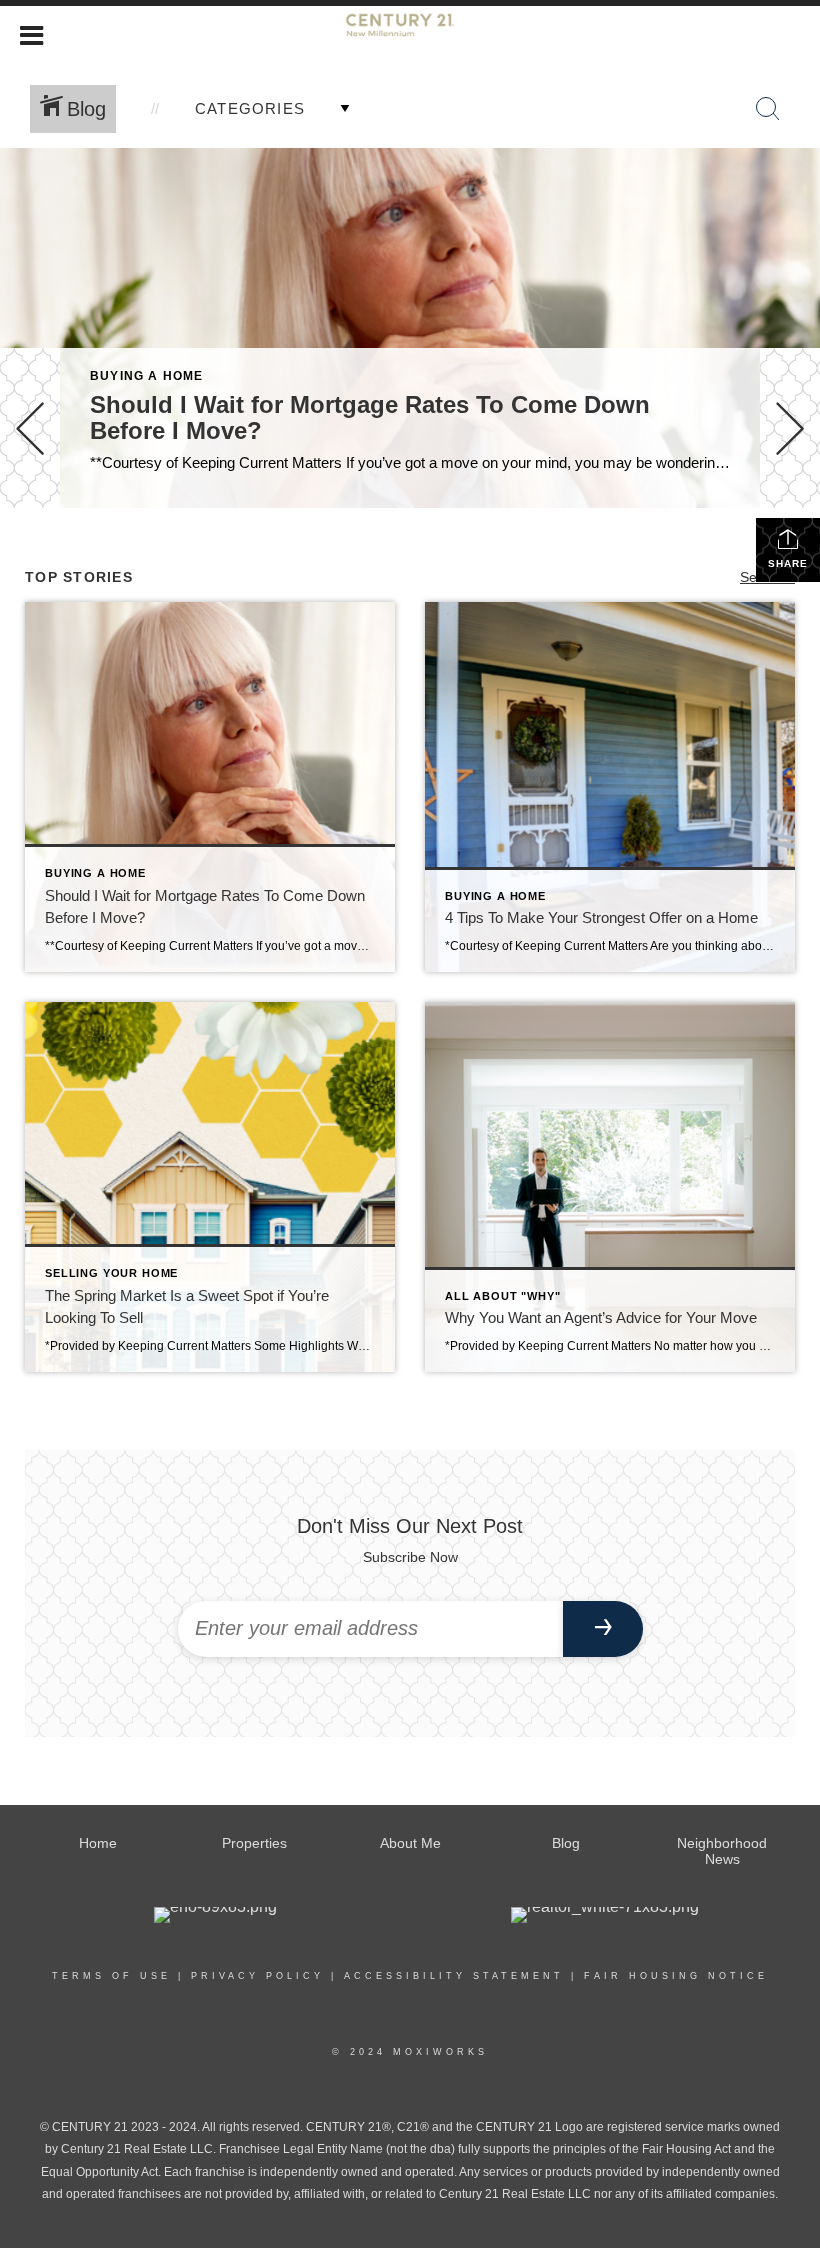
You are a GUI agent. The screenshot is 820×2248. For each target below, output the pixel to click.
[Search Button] (768, 109)
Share (788, 563)
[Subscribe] (603, 1629)
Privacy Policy (257, 1976)
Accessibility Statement (454, 1976)
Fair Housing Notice (676, 1976)
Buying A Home (147, 376)
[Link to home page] (410, 33)
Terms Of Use (111, 1976)
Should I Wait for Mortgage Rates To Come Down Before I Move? (370, 417)
